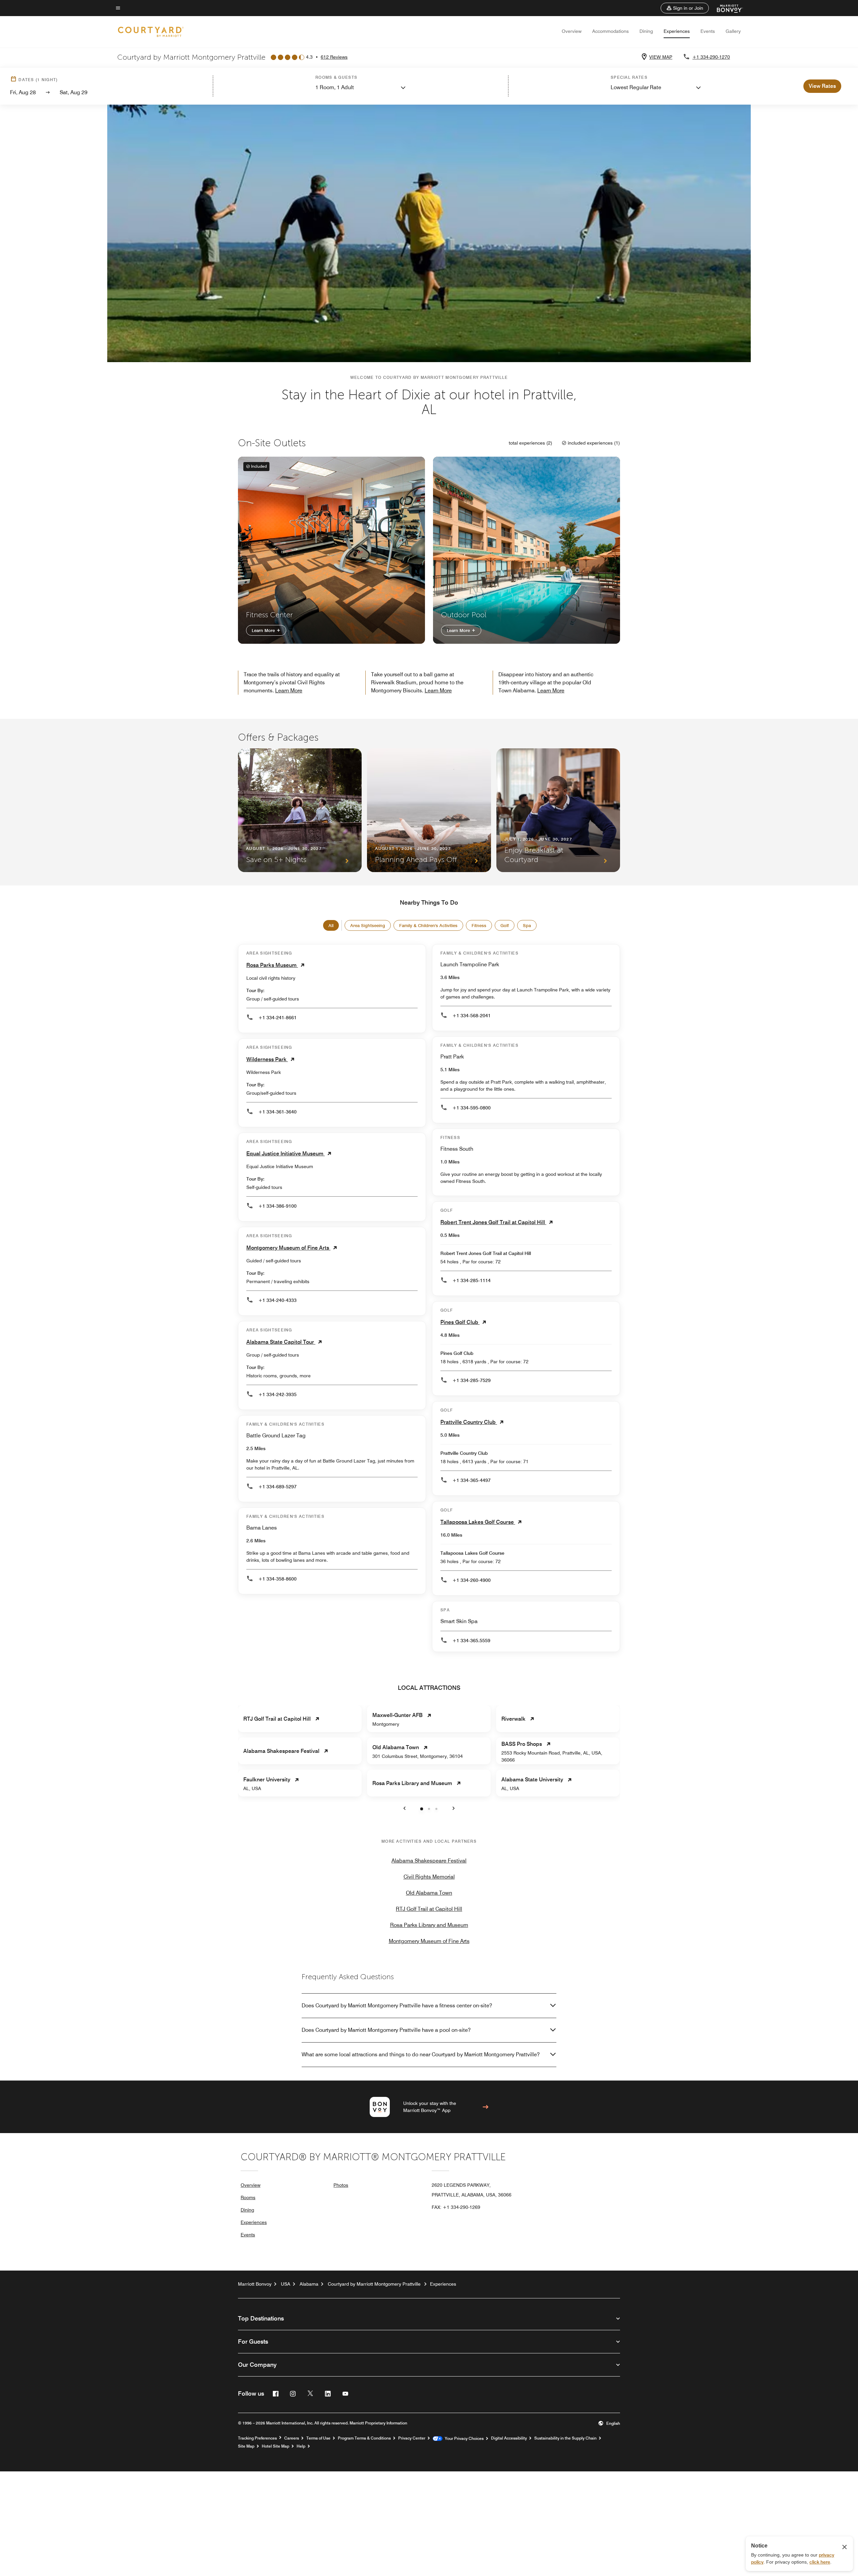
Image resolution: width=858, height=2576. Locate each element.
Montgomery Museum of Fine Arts (429, 1941)
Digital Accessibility (509, 2438)
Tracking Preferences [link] (257, 2438)
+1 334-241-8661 (278, 1018)
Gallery (733, 31)
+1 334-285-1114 (472, 1280)
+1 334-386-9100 (278, 1206)
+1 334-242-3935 (278, 1394)
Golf (505, 925)
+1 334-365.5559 (471, 1641)
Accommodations (610, 31)
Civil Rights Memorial (429, 1877)
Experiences (677, 31)
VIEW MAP (661, 57)
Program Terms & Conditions (364, 2438)
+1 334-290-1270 (711, 57)
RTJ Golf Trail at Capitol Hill (429, 1909)
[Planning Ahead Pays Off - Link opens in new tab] (429, 810)
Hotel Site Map (275, 2446)
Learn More (264, 630)
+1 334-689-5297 (278, 1487)
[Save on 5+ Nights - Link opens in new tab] (300, 810)
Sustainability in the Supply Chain (565, 2438)
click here (820, 2562)
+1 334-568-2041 (472, 1016)
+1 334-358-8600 (278, 1579)
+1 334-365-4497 (472, 1480)
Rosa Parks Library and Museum (429, 1925)
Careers (292, 2438)
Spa (527, 925)
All (331, 925)
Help (301, 2446)
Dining (646, 31)
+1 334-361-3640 (278, 1112)
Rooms (248, 2197)
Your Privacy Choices (463, 2439)
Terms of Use (318, 2438)
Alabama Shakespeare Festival (429, 1861)
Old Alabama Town (429, 1893)
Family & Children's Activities (428, 925)
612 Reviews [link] (334, 57)
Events (708, 31)
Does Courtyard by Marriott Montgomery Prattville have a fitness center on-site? (397, 2006)
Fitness (479, 925)
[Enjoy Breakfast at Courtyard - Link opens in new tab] (558, 810)
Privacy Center (412, 2438)
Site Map (246, 2446)
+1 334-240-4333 (278, 1300)
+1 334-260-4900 (472, 1580)
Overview (572, 31)
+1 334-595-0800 (472, 1108)
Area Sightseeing (368, 925)
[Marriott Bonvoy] (726, 8)
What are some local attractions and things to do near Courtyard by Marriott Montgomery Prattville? (421, 2054)
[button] (685, 8)
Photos (341, 2185)
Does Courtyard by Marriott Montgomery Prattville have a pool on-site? (386, 2030)
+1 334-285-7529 (472, 1380)
